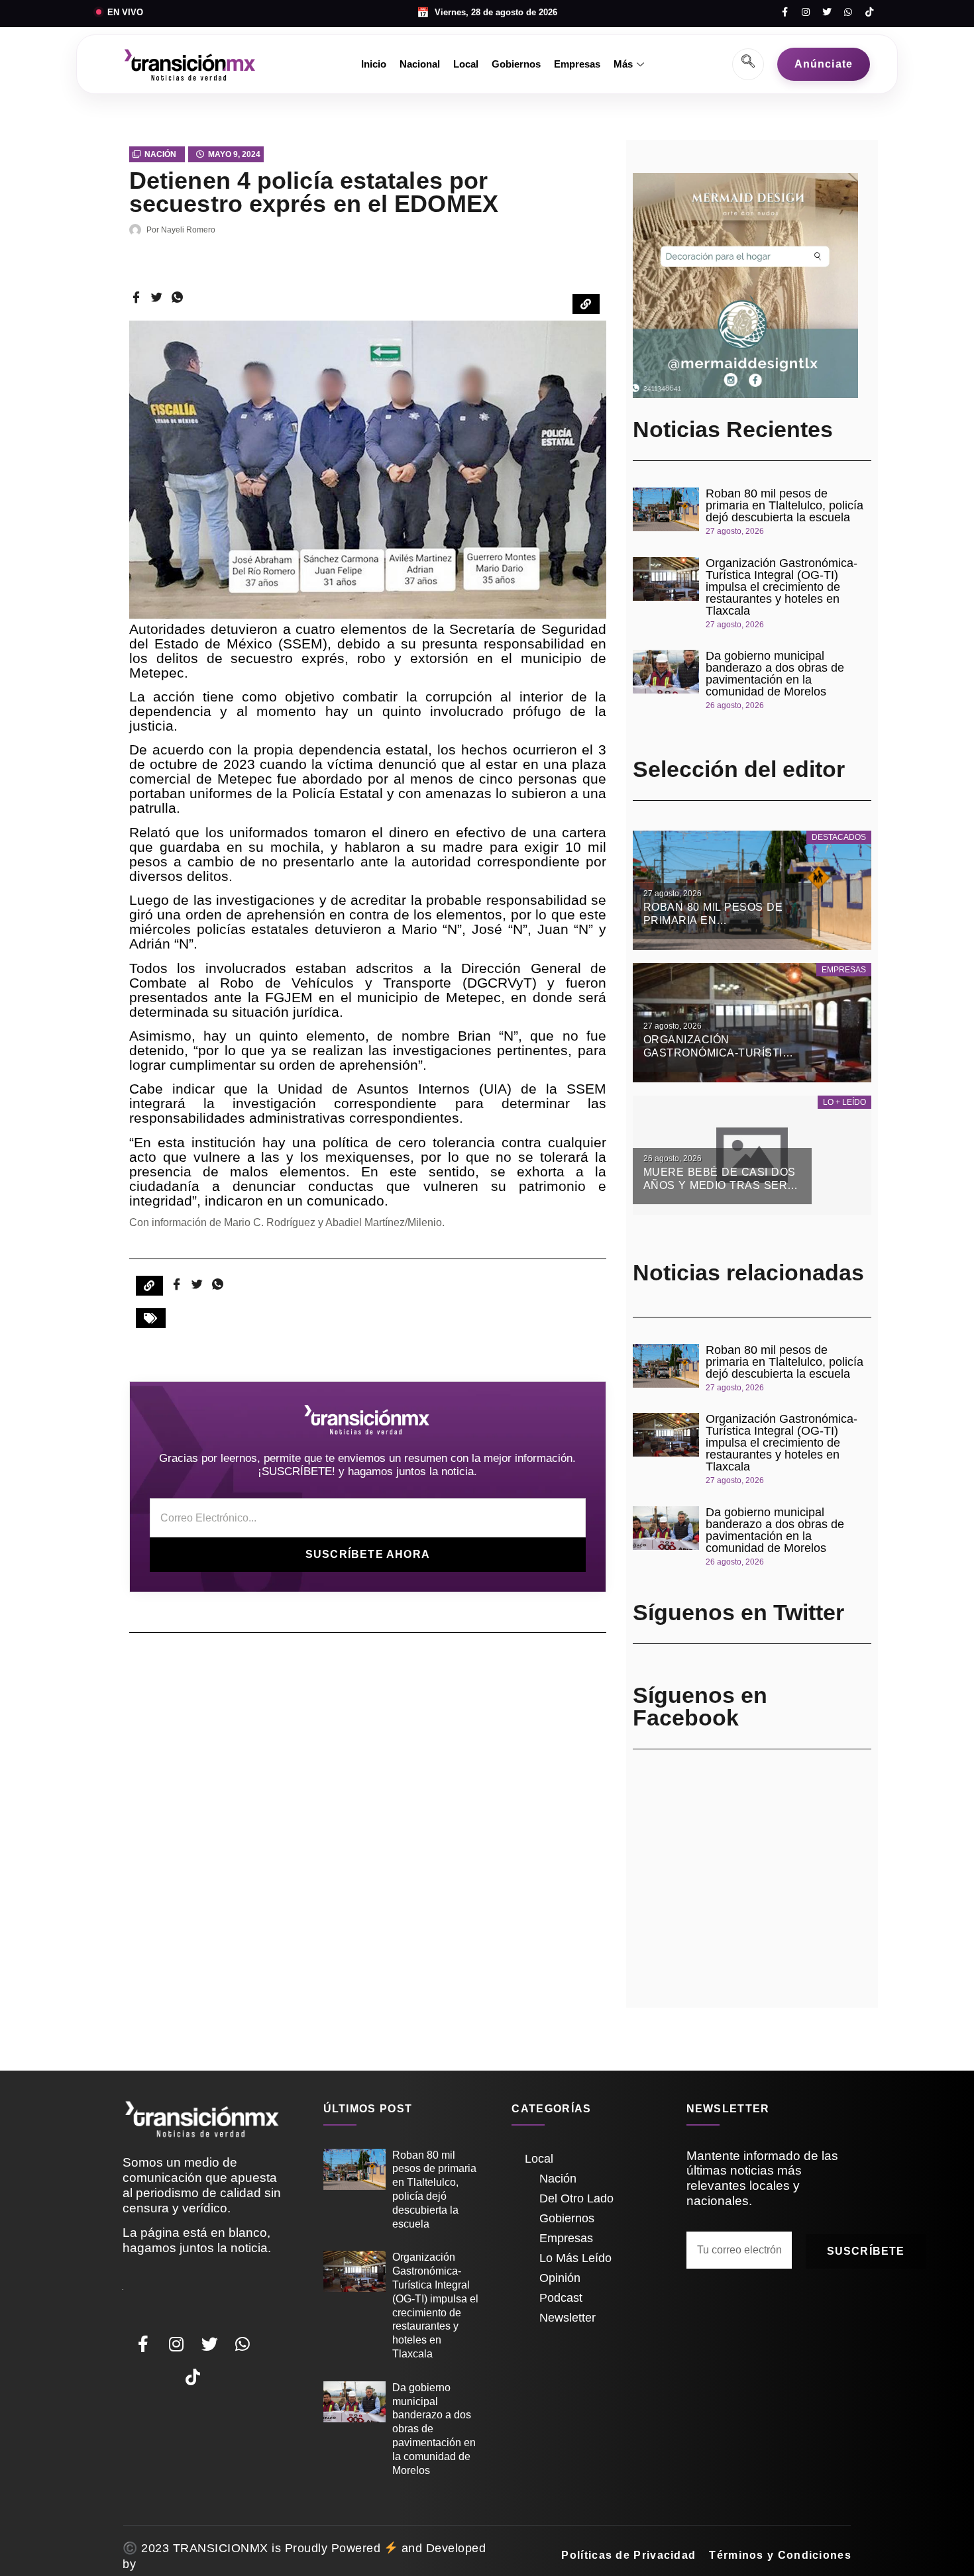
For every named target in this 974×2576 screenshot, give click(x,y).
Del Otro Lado (576, 2198)
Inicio (374, 64)
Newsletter (568, 2318)
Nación (160, 154)
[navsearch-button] (748, 64)
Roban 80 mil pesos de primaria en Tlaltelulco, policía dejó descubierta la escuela (785, 505)
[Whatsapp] (848, 12)
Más (623, 64)
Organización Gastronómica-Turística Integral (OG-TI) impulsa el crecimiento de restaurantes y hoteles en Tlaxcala (782, 587)
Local (466, 64)
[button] (151, 1318)
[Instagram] (806, 12)
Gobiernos (516, 64)
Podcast (561, 2298)
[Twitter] (827, 12)
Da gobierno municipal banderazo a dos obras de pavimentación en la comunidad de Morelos (775, 674)
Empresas (577, 64)
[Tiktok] (869, 12)
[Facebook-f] (785, 12)
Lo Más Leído (575, 2258)
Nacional (420, 64)
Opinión (560, 2278)
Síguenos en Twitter (738, 1612)
